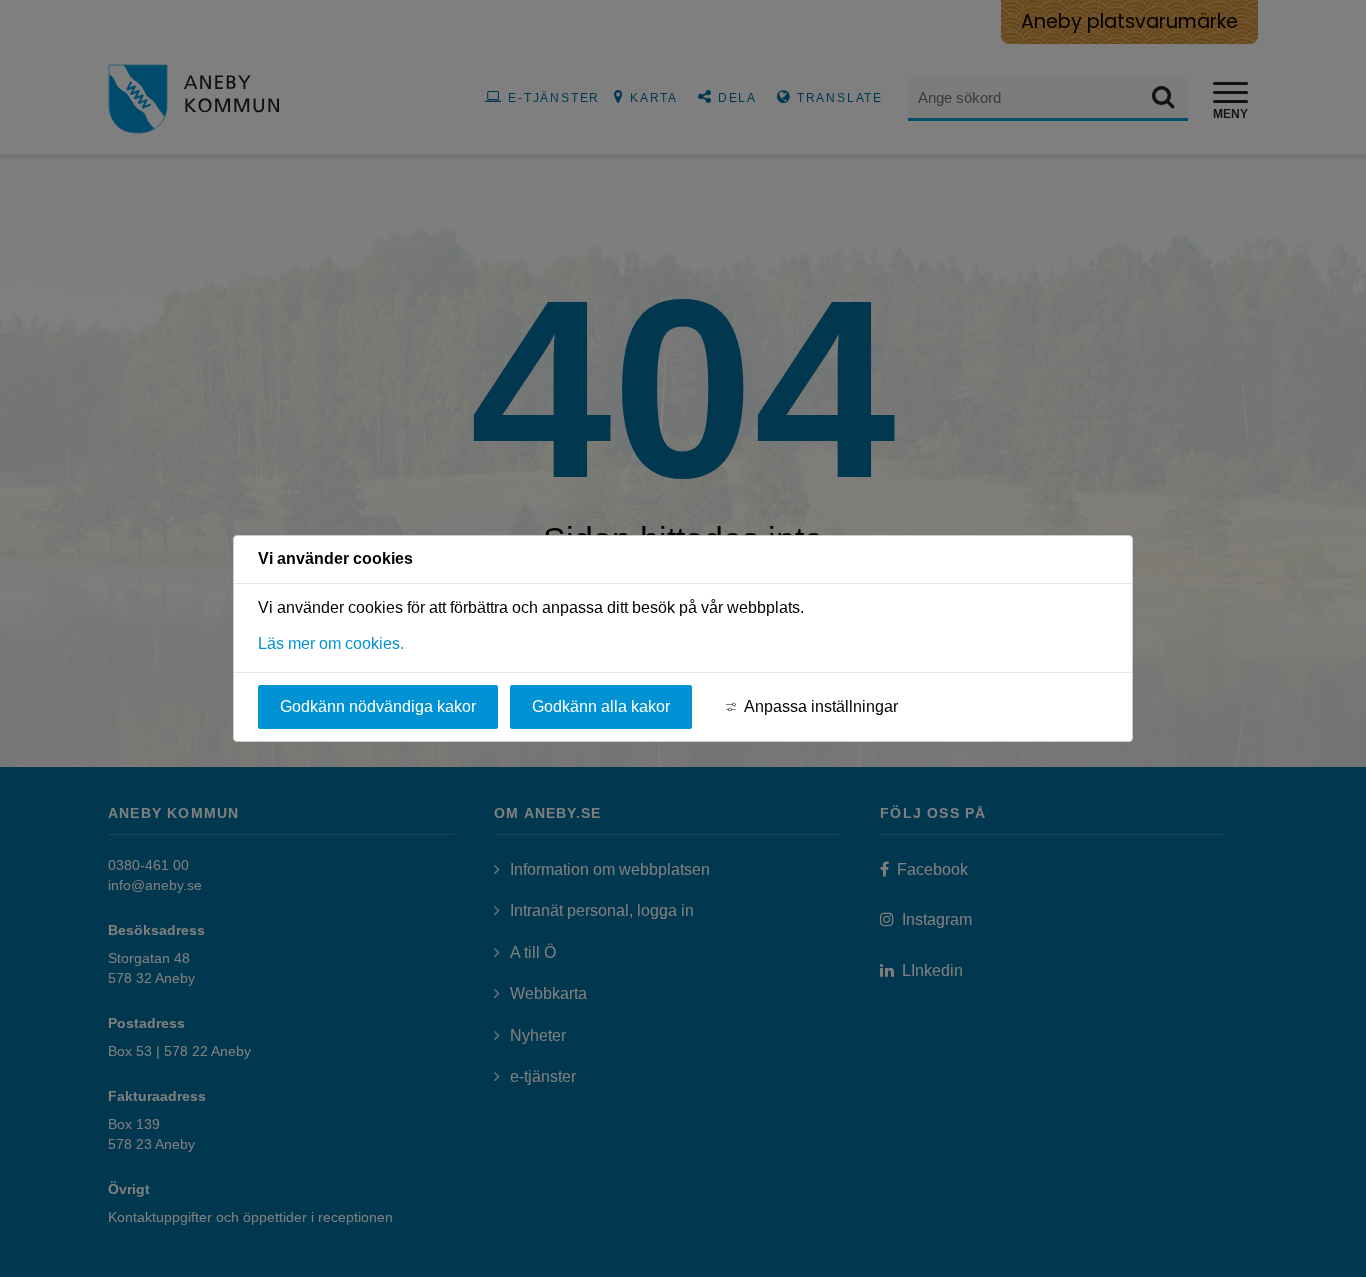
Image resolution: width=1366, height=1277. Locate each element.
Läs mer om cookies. (331, 643)
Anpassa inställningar (821, 706)
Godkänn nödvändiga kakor (378, 706)
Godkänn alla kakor (601, 706)
